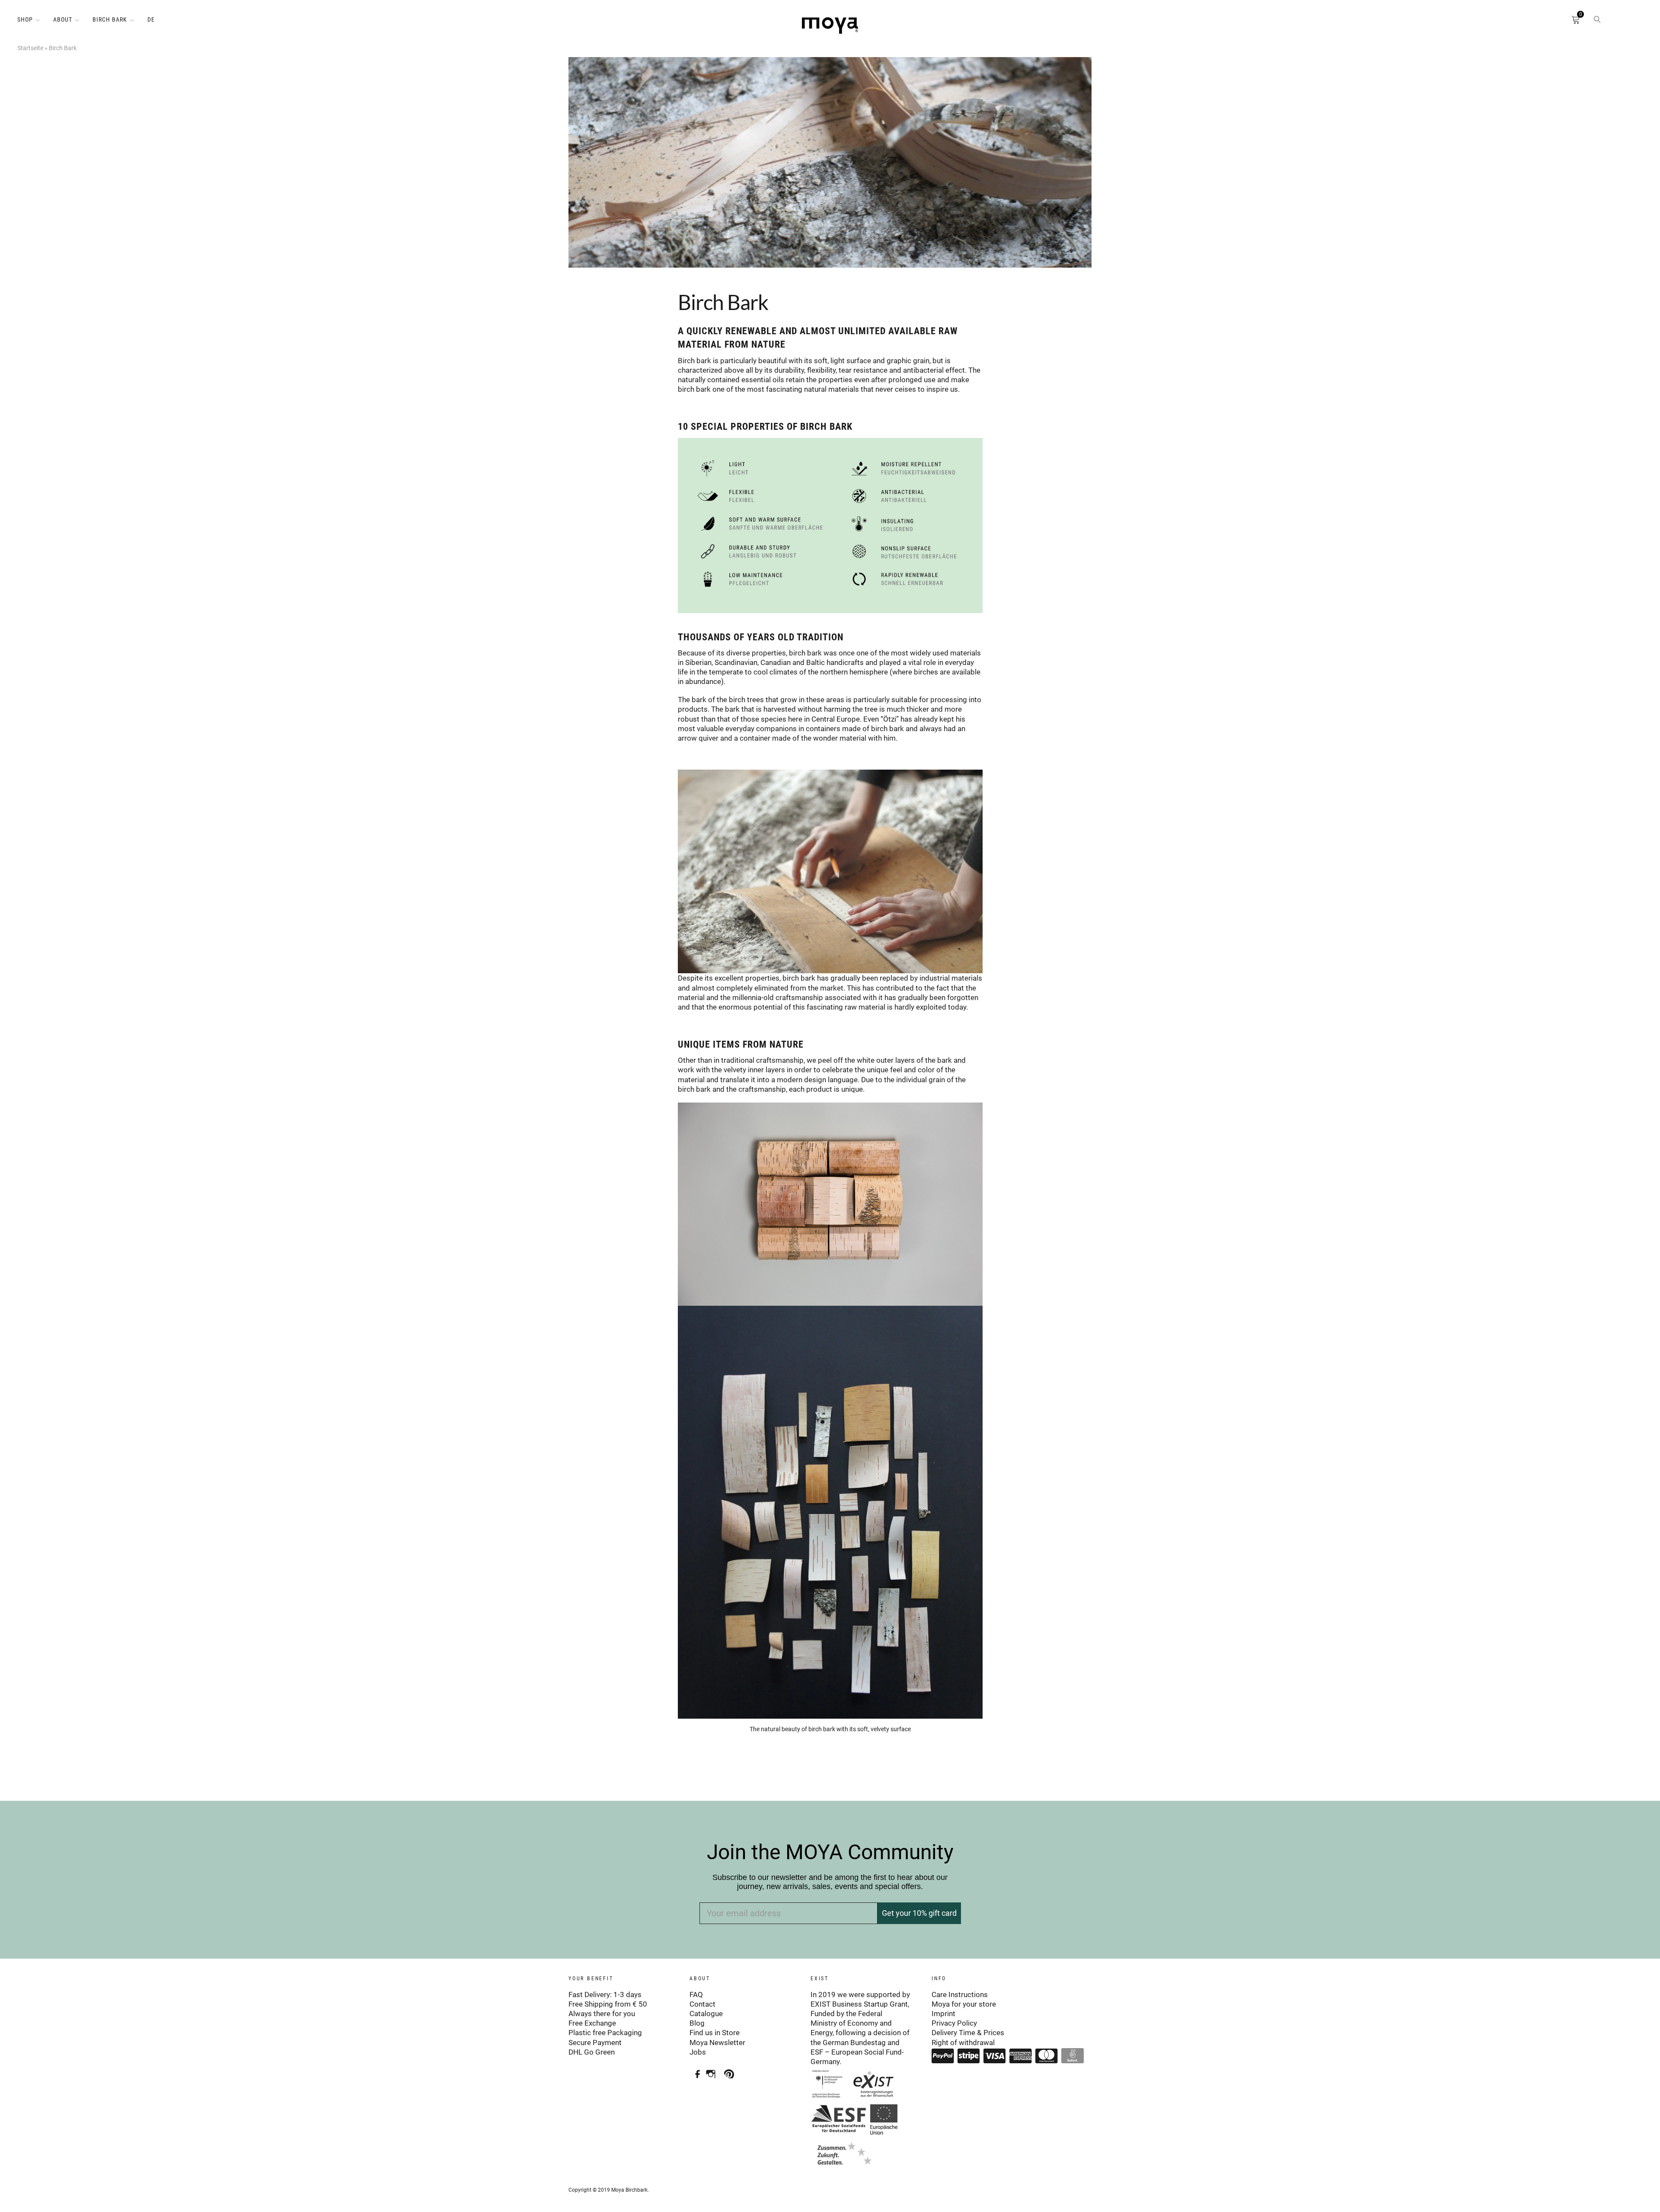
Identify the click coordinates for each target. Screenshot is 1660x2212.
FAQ (696, 1995)
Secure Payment (595, 2043)
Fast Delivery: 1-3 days (605, 1995)
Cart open (1563, 22)
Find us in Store (715, 2033)
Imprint (943, 2014)
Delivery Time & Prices (968, 2033)
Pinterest (731, 2071)
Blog (697, 2023)
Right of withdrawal (963, 2043)
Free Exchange (592, 2023)
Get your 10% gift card (919, 1913)
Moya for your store (964, 2004)
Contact (702, 2004)
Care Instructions (960, 1995)
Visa (995, 2056)
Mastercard (1047, 2056)
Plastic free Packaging (605, 2033)
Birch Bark (110, 19)
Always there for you (602, 2014)
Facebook (695, 2071)
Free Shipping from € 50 (608, 2004)
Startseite (30, 48)
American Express (1021, 2056)
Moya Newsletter (717, 2043)
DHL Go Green (592, 2052)
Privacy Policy (954, 2023)
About (63, 19)
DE (151, 19)
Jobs (698, 2052)
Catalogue (706, 2014)
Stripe (969, 2056)
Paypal (943, 2056)
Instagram (713, 2071)
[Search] (1597, 22)
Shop (25, 19)
